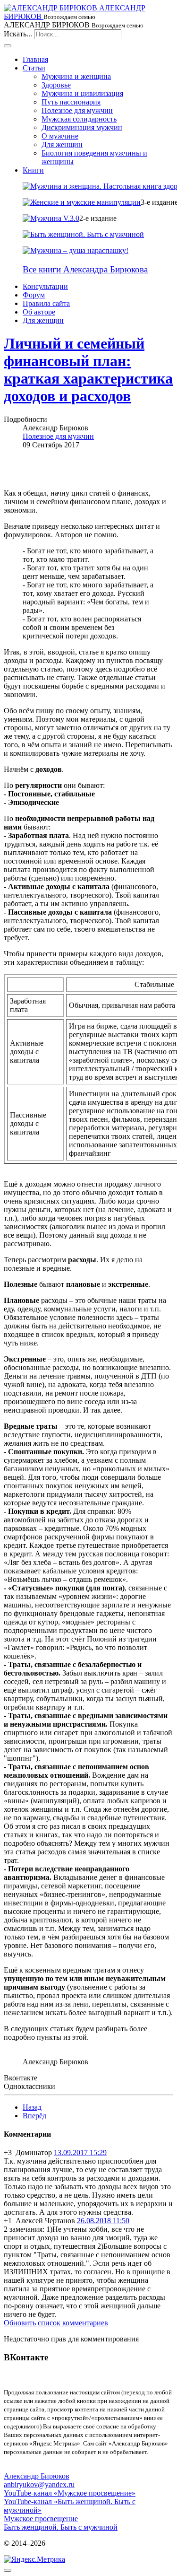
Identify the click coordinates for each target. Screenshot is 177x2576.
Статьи (34, 68)
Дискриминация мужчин (82, 127)
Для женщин (62, 144)
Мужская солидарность (79, 119)
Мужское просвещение (41, 2519)
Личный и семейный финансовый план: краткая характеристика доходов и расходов (88, 370)
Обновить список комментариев (56, 2323)
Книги (33, 170)
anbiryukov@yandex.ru (39, 2484)
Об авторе (39, 312)
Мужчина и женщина (76, 76)
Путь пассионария (71, 102)
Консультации (45, 286)
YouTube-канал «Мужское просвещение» (70, 2493)
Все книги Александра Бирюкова (85, 269)
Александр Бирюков (37, 2476)
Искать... (18, 34)
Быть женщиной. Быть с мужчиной (61, 2527)
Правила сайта (46, 303)
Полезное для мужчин (77, 110)
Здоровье (56, 85)
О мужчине (60, 136)
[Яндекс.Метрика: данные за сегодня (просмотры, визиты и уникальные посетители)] (34, 2559)
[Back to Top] (8, 2570)
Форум (34, 295)
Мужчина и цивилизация (82, 93)
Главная (35, 59)
